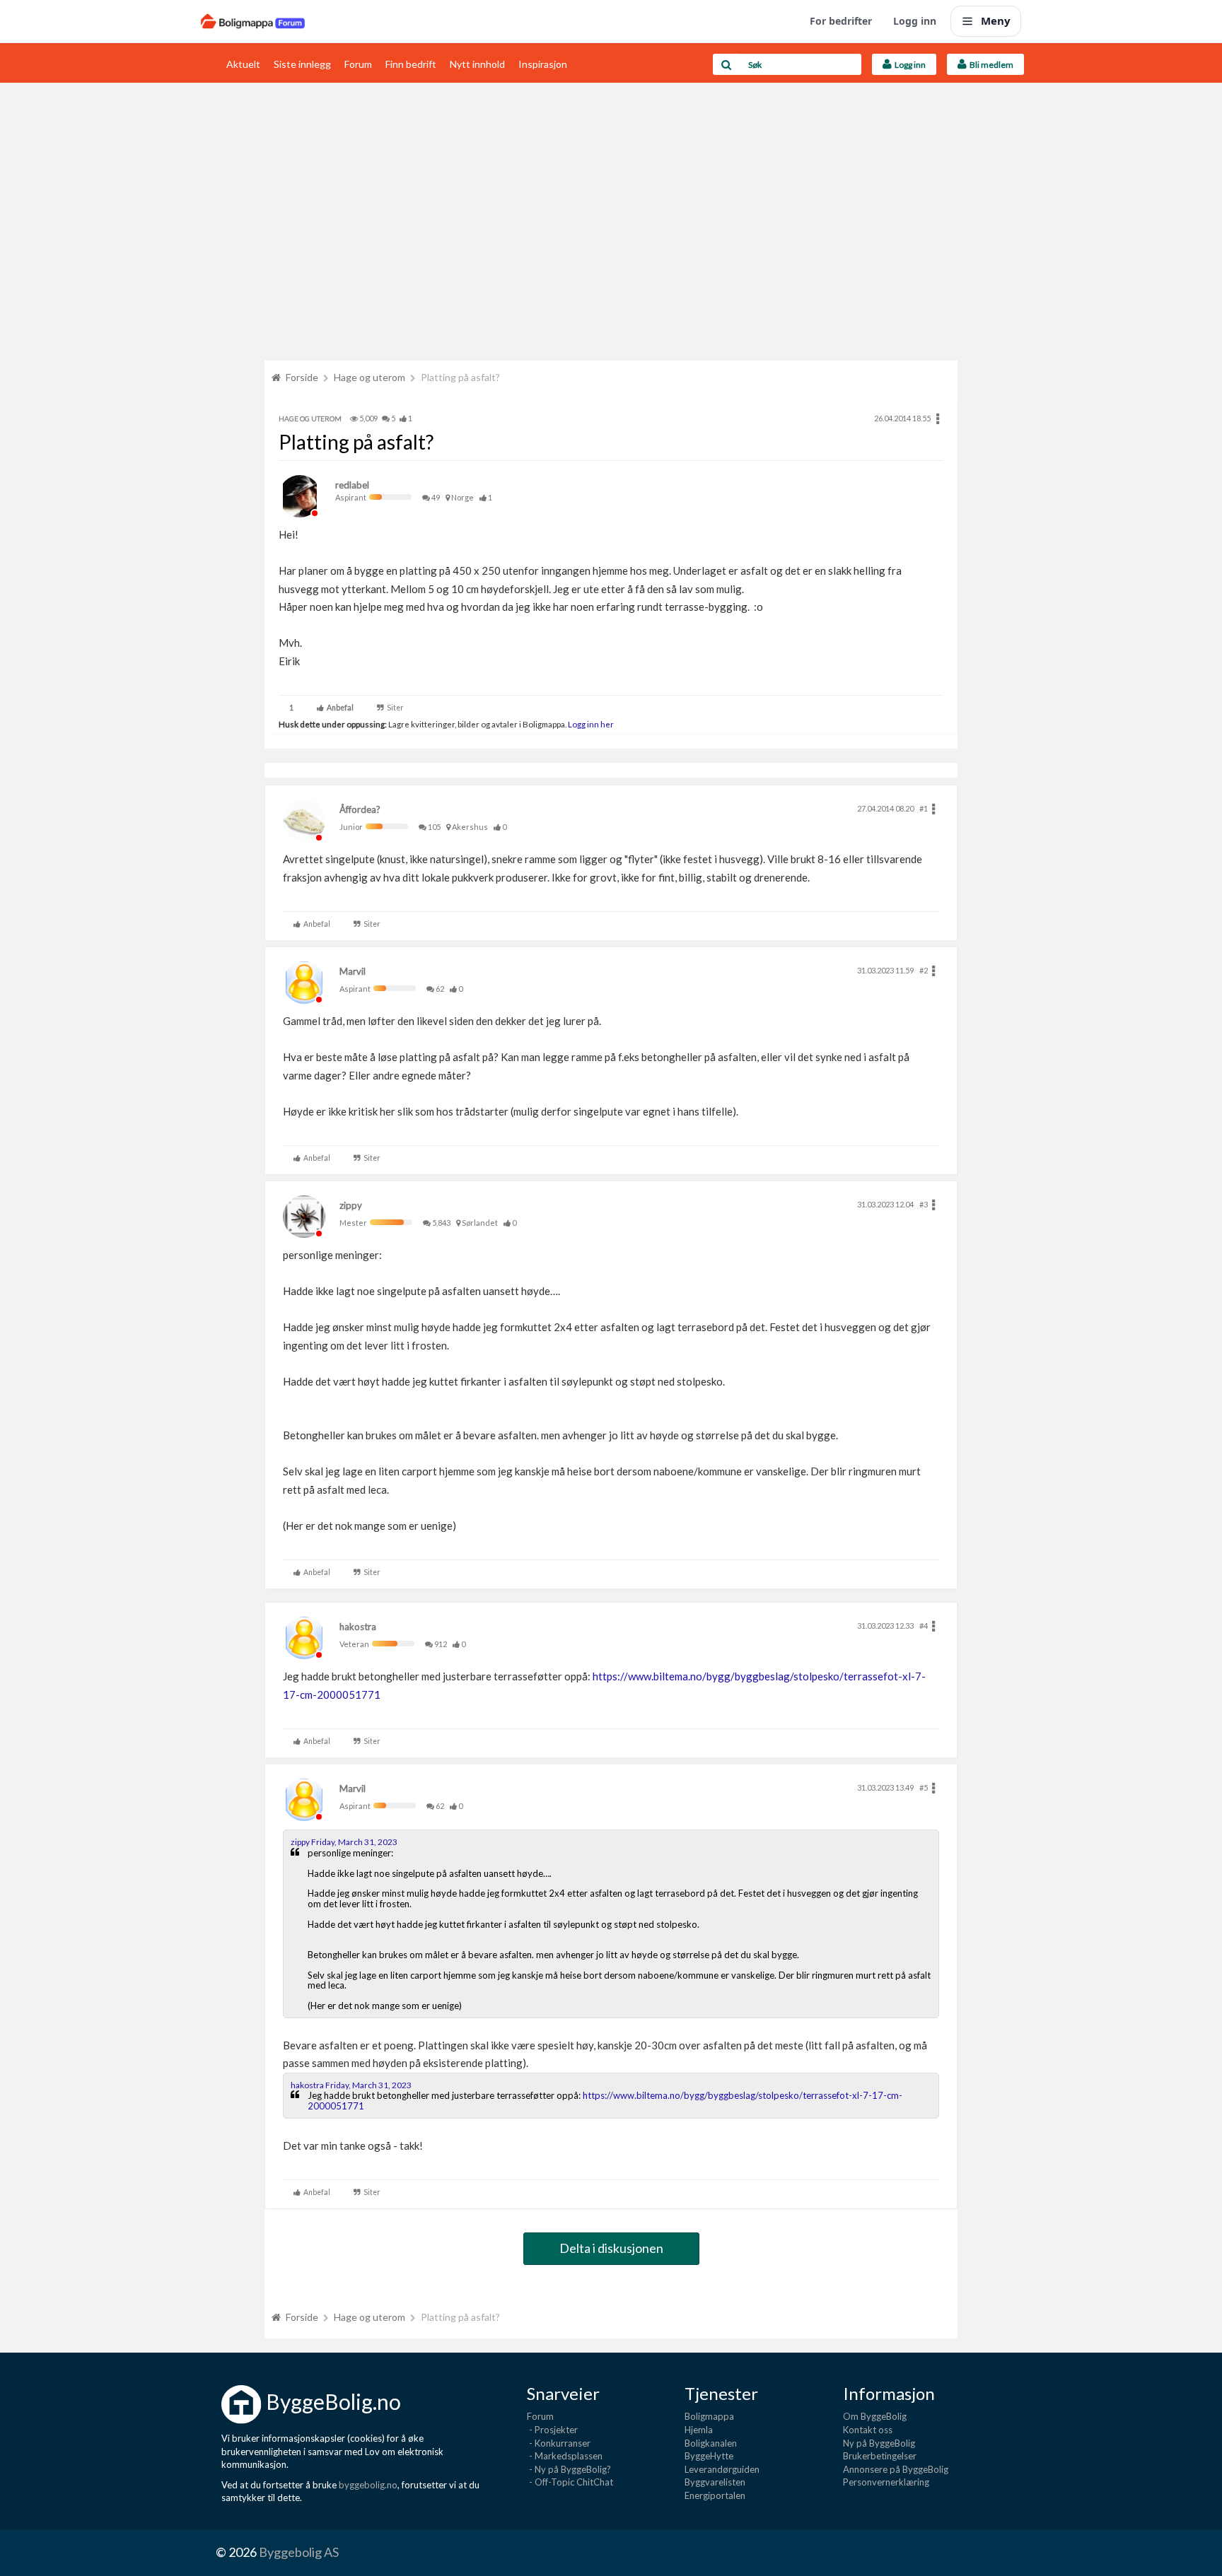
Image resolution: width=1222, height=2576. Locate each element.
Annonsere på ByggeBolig (896, 2469)
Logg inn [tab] (909, 65)
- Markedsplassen (565, 2456)
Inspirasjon (543, 64)
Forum (358, 64)
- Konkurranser (559, 2443)
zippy (351, 1205)
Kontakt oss (868, 2430)
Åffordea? (360, 809)
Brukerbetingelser (880, 2456)
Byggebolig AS (299, 2552)
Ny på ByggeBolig (879, 2443)
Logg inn (915, 21)
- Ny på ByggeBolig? (569, 2469)
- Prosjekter (552, 2430)
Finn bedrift (411, 64)
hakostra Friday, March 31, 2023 (351, 2085)
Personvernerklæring (886, 2482)
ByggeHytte (709, 2456)
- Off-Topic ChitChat (570, 2482)
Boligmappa (709, 2416)
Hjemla (699, 2430)
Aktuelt (243, 64)
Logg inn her (590, 724)
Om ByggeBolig (875, 2416)
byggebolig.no (368, 2485)
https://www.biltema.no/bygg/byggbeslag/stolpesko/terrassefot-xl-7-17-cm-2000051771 (605, 2100)
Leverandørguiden (722, 2469)
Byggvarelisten (715, 2482)
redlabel (352, 485)
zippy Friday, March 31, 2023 (344, 1842)
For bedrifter (841, 21)
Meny (996, 21)
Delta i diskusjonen (611, 2248)
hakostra (358, 1627)
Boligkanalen (711, 2443)
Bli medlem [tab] (990, 65)
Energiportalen (715, 2495)
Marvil (353, 971)
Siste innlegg (302, 64)
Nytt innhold (477, 64)
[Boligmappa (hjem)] (253, 21)
